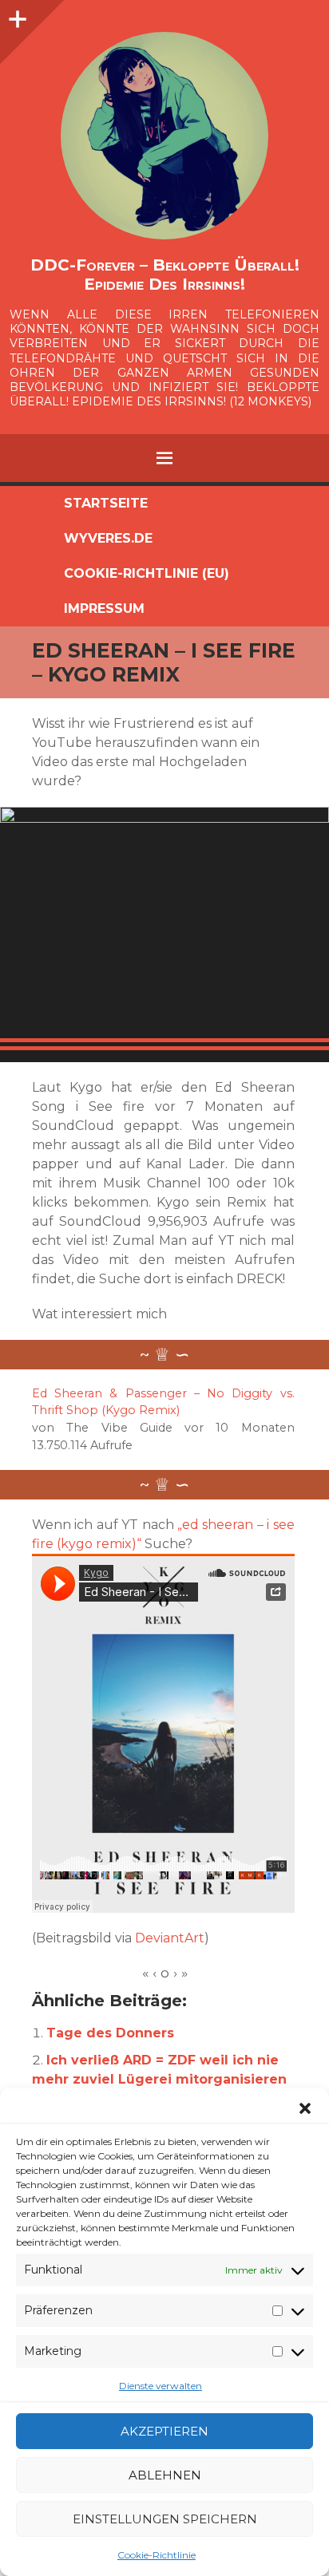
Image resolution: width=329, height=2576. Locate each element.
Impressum (104, 608)
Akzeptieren (164, 2431)
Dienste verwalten (161, 2386)
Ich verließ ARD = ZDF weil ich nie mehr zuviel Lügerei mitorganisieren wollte (159, 2079)
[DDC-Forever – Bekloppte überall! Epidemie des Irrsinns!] (164, 136)
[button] (305, 2108)
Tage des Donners (110, 2033)
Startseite (106, 503)
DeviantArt (170, 1938)
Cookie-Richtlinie (157, 2555)
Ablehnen (165, 2475)
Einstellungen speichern (165, 2519)
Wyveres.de (108, 538)
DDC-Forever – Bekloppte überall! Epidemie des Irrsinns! (165, 275)
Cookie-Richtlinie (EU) (147, 573)
